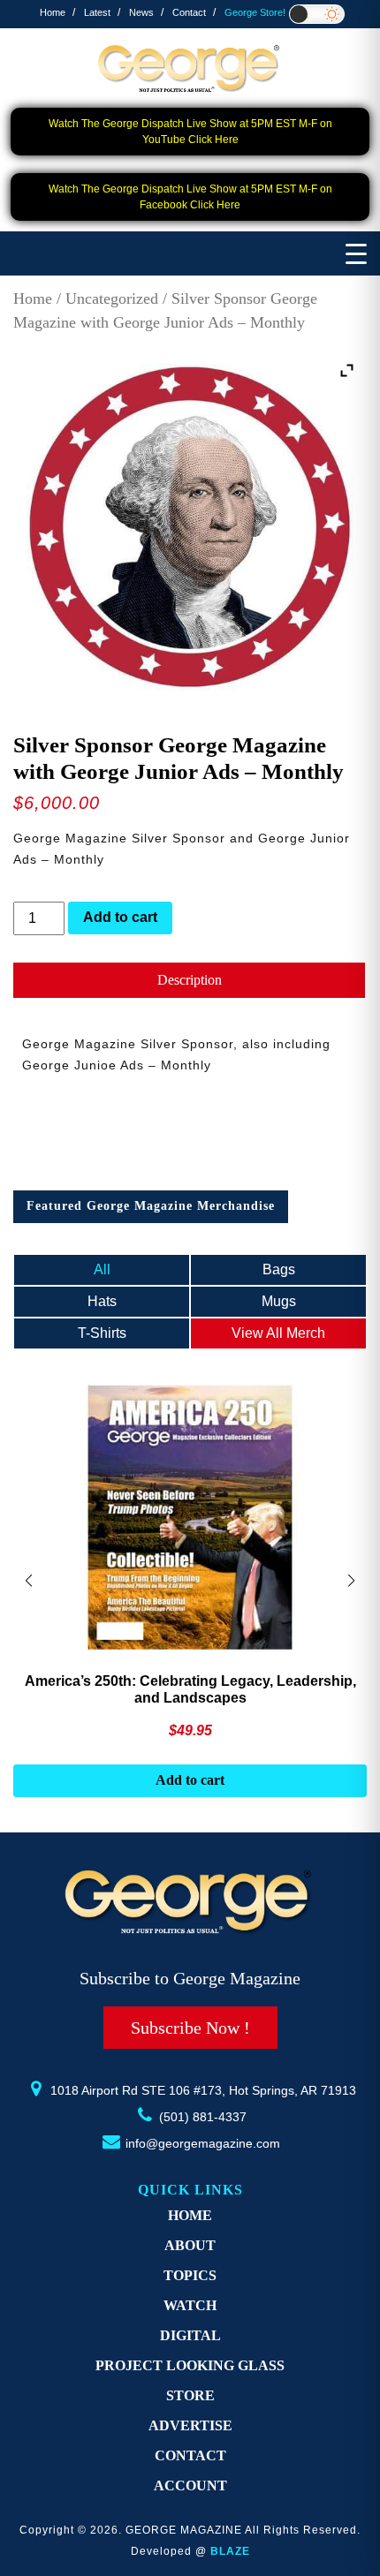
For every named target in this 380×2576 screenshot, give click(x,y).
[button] (351, 1580)
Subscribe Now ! (190, 2028)
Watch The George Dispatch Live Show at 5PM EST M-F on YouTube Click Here (190, 132)
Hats (102, 1301)
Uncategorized (112, 298)
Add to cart (120, 917)
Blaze (230, 2551)
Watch (190, 2305)
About (190, 2245)
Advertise (190, 2425)
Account (190, 2485)
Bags (279, 1269)
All (102, 1269)
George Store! (255, 12)
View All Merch (278, 1333)
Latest (97, 12)
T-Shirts (102, 1333)
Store (190, 2395)
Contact (189, 12)
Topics (190, 2275)
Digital (190, 2335)
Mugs (279, 1301)
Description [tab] (190, 980)
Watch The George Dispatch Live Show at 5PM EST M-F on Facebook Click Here (190, 197)
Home (53, 12)
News (141, 12)
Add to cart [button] (190, 1780)
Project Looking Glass (190, 2365)
